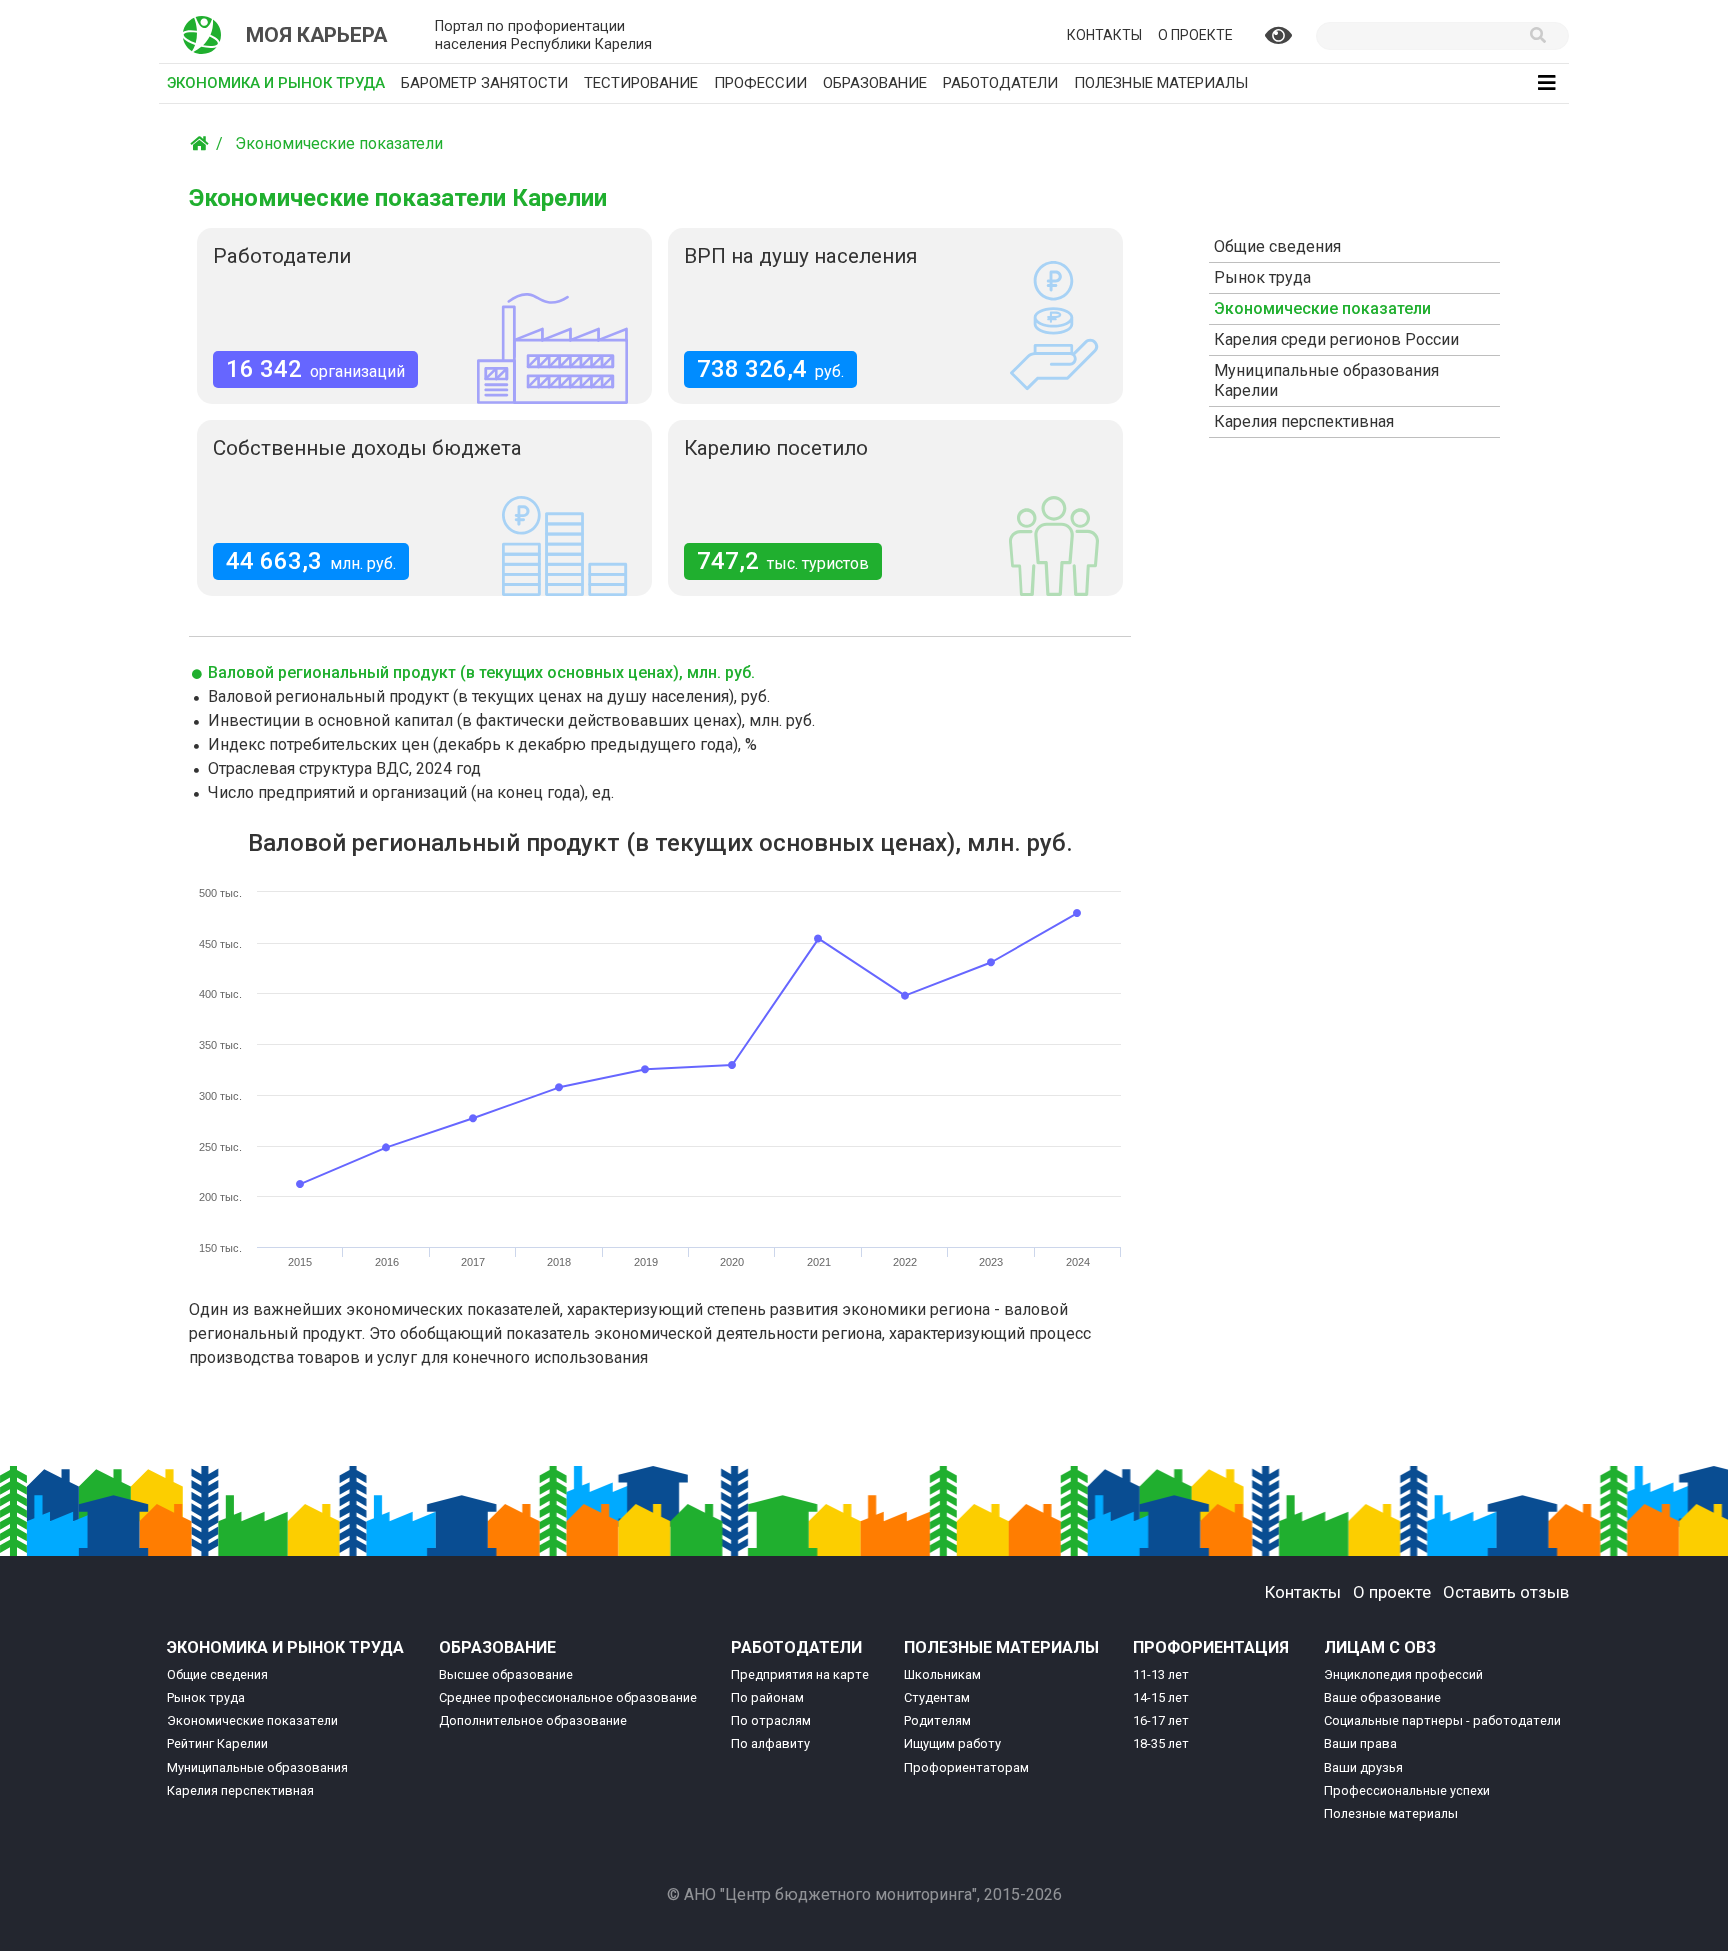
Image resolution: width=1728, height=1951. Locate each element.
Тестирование (641, 83)
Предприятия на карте (800, 1674)
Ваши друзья (1363, 1767)
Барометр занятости (484, 83)
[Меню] (1547, 83)
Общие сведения (1277, 246)
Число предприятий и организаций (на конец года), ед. (409, 792)
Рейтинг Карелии (217, 1743)
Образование (875, 83)
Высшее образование (506, 1674)
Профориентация (1211, 1647)
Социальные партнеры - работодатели (1442, 1720)
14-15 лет (1161, 1697)
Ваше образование (1382, 1697)
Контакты (1104, 35)
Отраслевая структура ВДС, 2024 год (342, 768)
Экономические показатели (339, 143)
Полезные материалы (1161, 83)
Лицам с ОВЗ (1380, 1647)
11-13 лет (1161, 1674)
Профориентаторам (966, 1767)
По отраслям (771, 1720)
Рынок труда (1262, 277)
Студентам (937, 1697)
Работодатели (1000, 83)
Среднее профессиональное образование (568, 1697)
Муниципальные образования (257, 1767)
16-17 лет (1161, 1720)
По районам (767, 1697)
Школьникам (942, 1674)
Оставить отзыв (1506, 1592)
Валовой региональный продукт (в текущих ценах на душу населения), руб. (487, 696)
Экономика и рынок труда (280, 82)
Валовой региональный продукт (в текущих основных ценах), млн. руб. (479, 672)
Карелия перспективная (1304, 421)
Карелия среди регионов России (1336, 339)
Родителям (937, 1720)
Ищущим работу (952, 1743)
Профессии (760, 83)
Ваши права (1360, 1743)
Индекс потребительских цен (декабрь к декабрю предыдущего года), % (480, 744)
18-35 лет (1161, 1743)
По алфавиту (770, 1743)
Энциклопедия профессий (1403, 1674)
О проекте (1195, 35)
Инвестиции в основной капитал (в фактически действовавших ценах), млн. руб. (509, 720)
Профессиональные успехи (1407, 1790)
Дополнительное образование (533, 1720)
